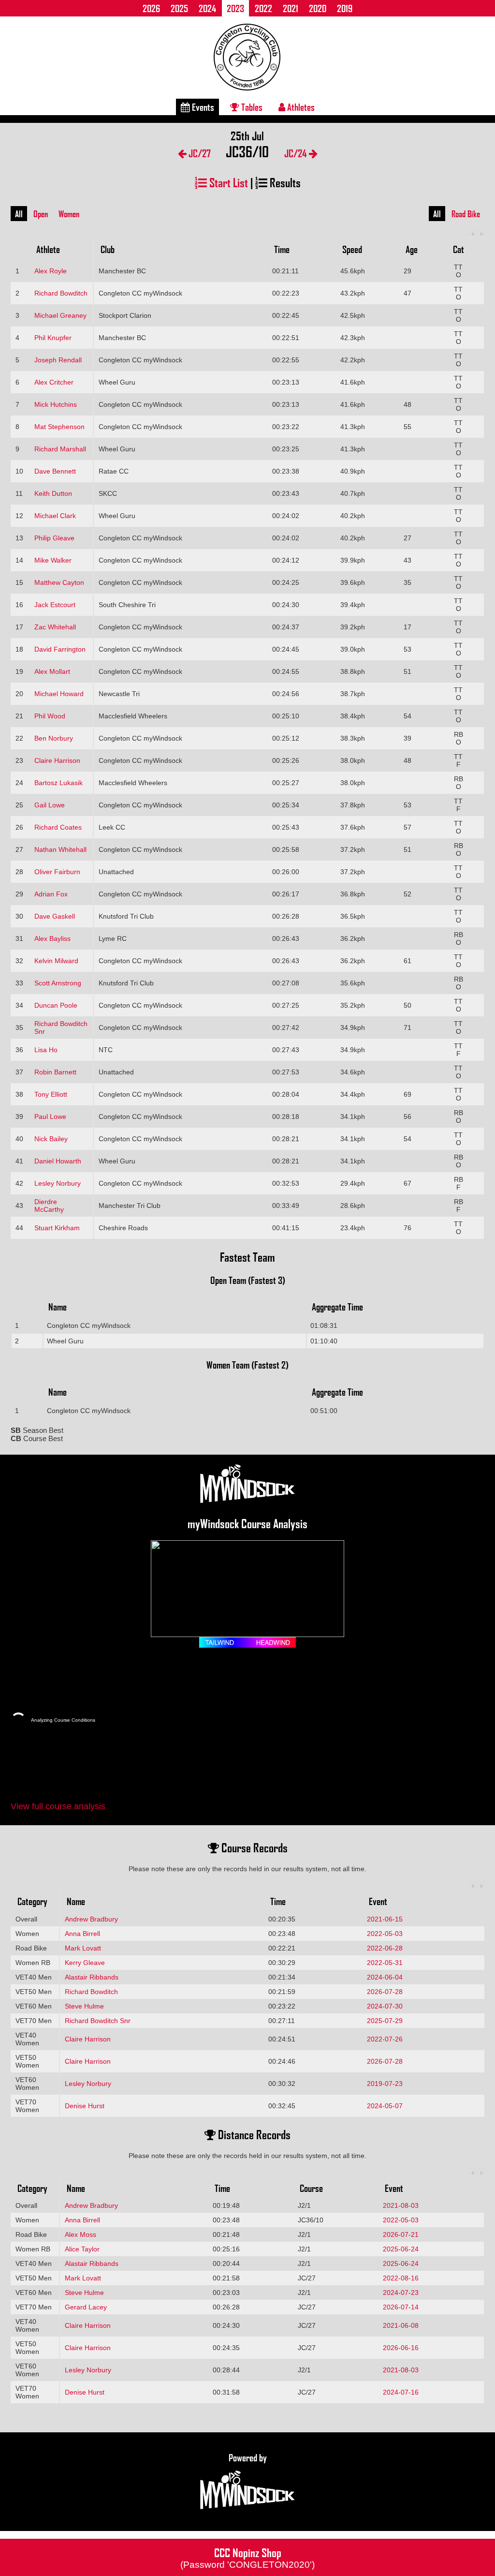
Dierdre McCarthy (49, 1206)
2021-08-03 (401, 2205)
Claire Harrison (57, 760)
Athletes (300, 107)
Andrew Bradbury (91, 1919)
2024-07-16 (401, 2392)
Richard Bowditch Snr (98, 2021)
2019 (345, 8)
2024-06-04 (385, 1977)
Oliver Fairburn (57, 872)
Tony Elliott (51, 1094)
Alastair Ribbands (92, 1977)
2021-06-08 (401, 2325)
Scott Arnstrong (58, 983)
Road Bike (466, 214)
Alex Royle (51, 271)
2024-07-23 (401, 2293)
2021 (291, 8)
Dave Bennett (55, 471)
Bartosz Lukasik (58, 783)
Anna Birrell (82, 1934)
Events (202, 107)
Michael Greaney (60, 315)
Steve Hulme (84, 2006)
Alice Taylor (82, 2249)
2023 (235, 8)
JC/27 (199, 153)
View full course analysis (58, 1806)
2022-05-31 (385, 1963)
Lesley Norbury (58, 1183)
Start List (227, 182)
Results (284, 182)
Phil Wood (50, 716)
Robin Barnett (55, 1072)
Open (41, 214)
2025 (179, 8)
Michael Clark (55, 516)
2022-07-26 (385, 2039)
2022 (263, 8)
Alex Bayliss (52, 938)
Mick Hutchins (56, 404)
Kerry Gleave (85, 1963)
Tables (251, 107)
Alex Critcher (54, 382)
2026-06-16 (401, 2348)
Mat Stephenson (59, 427)
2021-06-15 (385, 1919)
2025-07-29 (385, 2021)
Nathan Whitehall (60, 849)
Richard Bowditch (61, 293)
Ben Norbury (54, 738)
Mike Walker (53, 560)
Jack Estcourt (55, 605)
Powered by (248, 2457)
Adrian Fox (51, 894)
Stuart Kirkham (57, 1228)
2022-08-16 (401, 2278)
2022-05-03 (385, 1934)
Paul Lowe (50, 1117)
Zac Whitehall (55, 627)
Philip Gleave (54, 538)
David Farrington (60, 649)
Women (69, 214)
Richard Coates (58, 827)
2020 (318, 8)
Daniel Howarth (58, 1161)
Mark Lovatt (83, 1948)
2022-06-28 (385, 1948)
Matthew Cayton (59, 582)
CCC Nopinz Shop (247, 2557)
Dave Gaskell (55, 916)
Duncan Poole (56, 1005)
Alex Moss (80, 2234)
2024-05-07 (385, 2106)
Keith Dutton (53, 493)
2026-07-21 (401, 2234)
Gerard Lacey (86, 2307)
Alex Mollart (52, 671)
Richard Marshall (60, 449)
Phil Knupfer (53, 338)
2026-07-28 (385, 1992)
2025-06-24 (401, 2249)
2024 (207, 8)
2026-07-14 (401, 2307)
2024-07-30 (385, 2006)
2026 (151, 8)
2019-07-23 (385, 2084)
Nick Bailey (51, 1139)
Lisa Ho (46, 1050)
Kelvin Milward (56, 961)
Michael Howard (59, 694)
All (19, 214)
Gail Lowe (50, 805)
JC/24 (297, 153)
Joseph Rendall (58, 360)
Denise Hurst (85, 2106)
